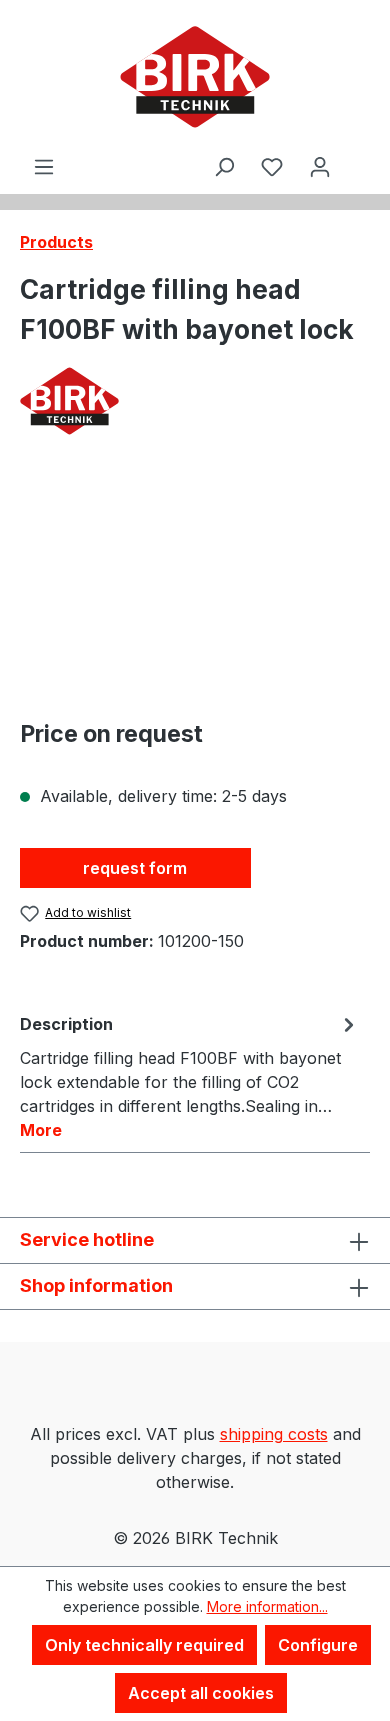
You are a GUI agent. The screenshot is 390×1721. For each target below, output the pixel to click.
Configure (318, 1645)
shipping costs (274, 1434)
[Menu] (44, 166)
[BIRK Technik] (195, 401)
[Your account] (320, 166)
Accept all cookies (201, 1693)
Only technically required (144, 1645)
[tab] (190, 1076)
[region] (195, 588)
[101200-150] (195, 588)
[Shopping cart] (357, 149)
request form (135, 868)
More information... (267, 1606)
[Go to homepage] (195, 77)
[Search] (224, 166)
